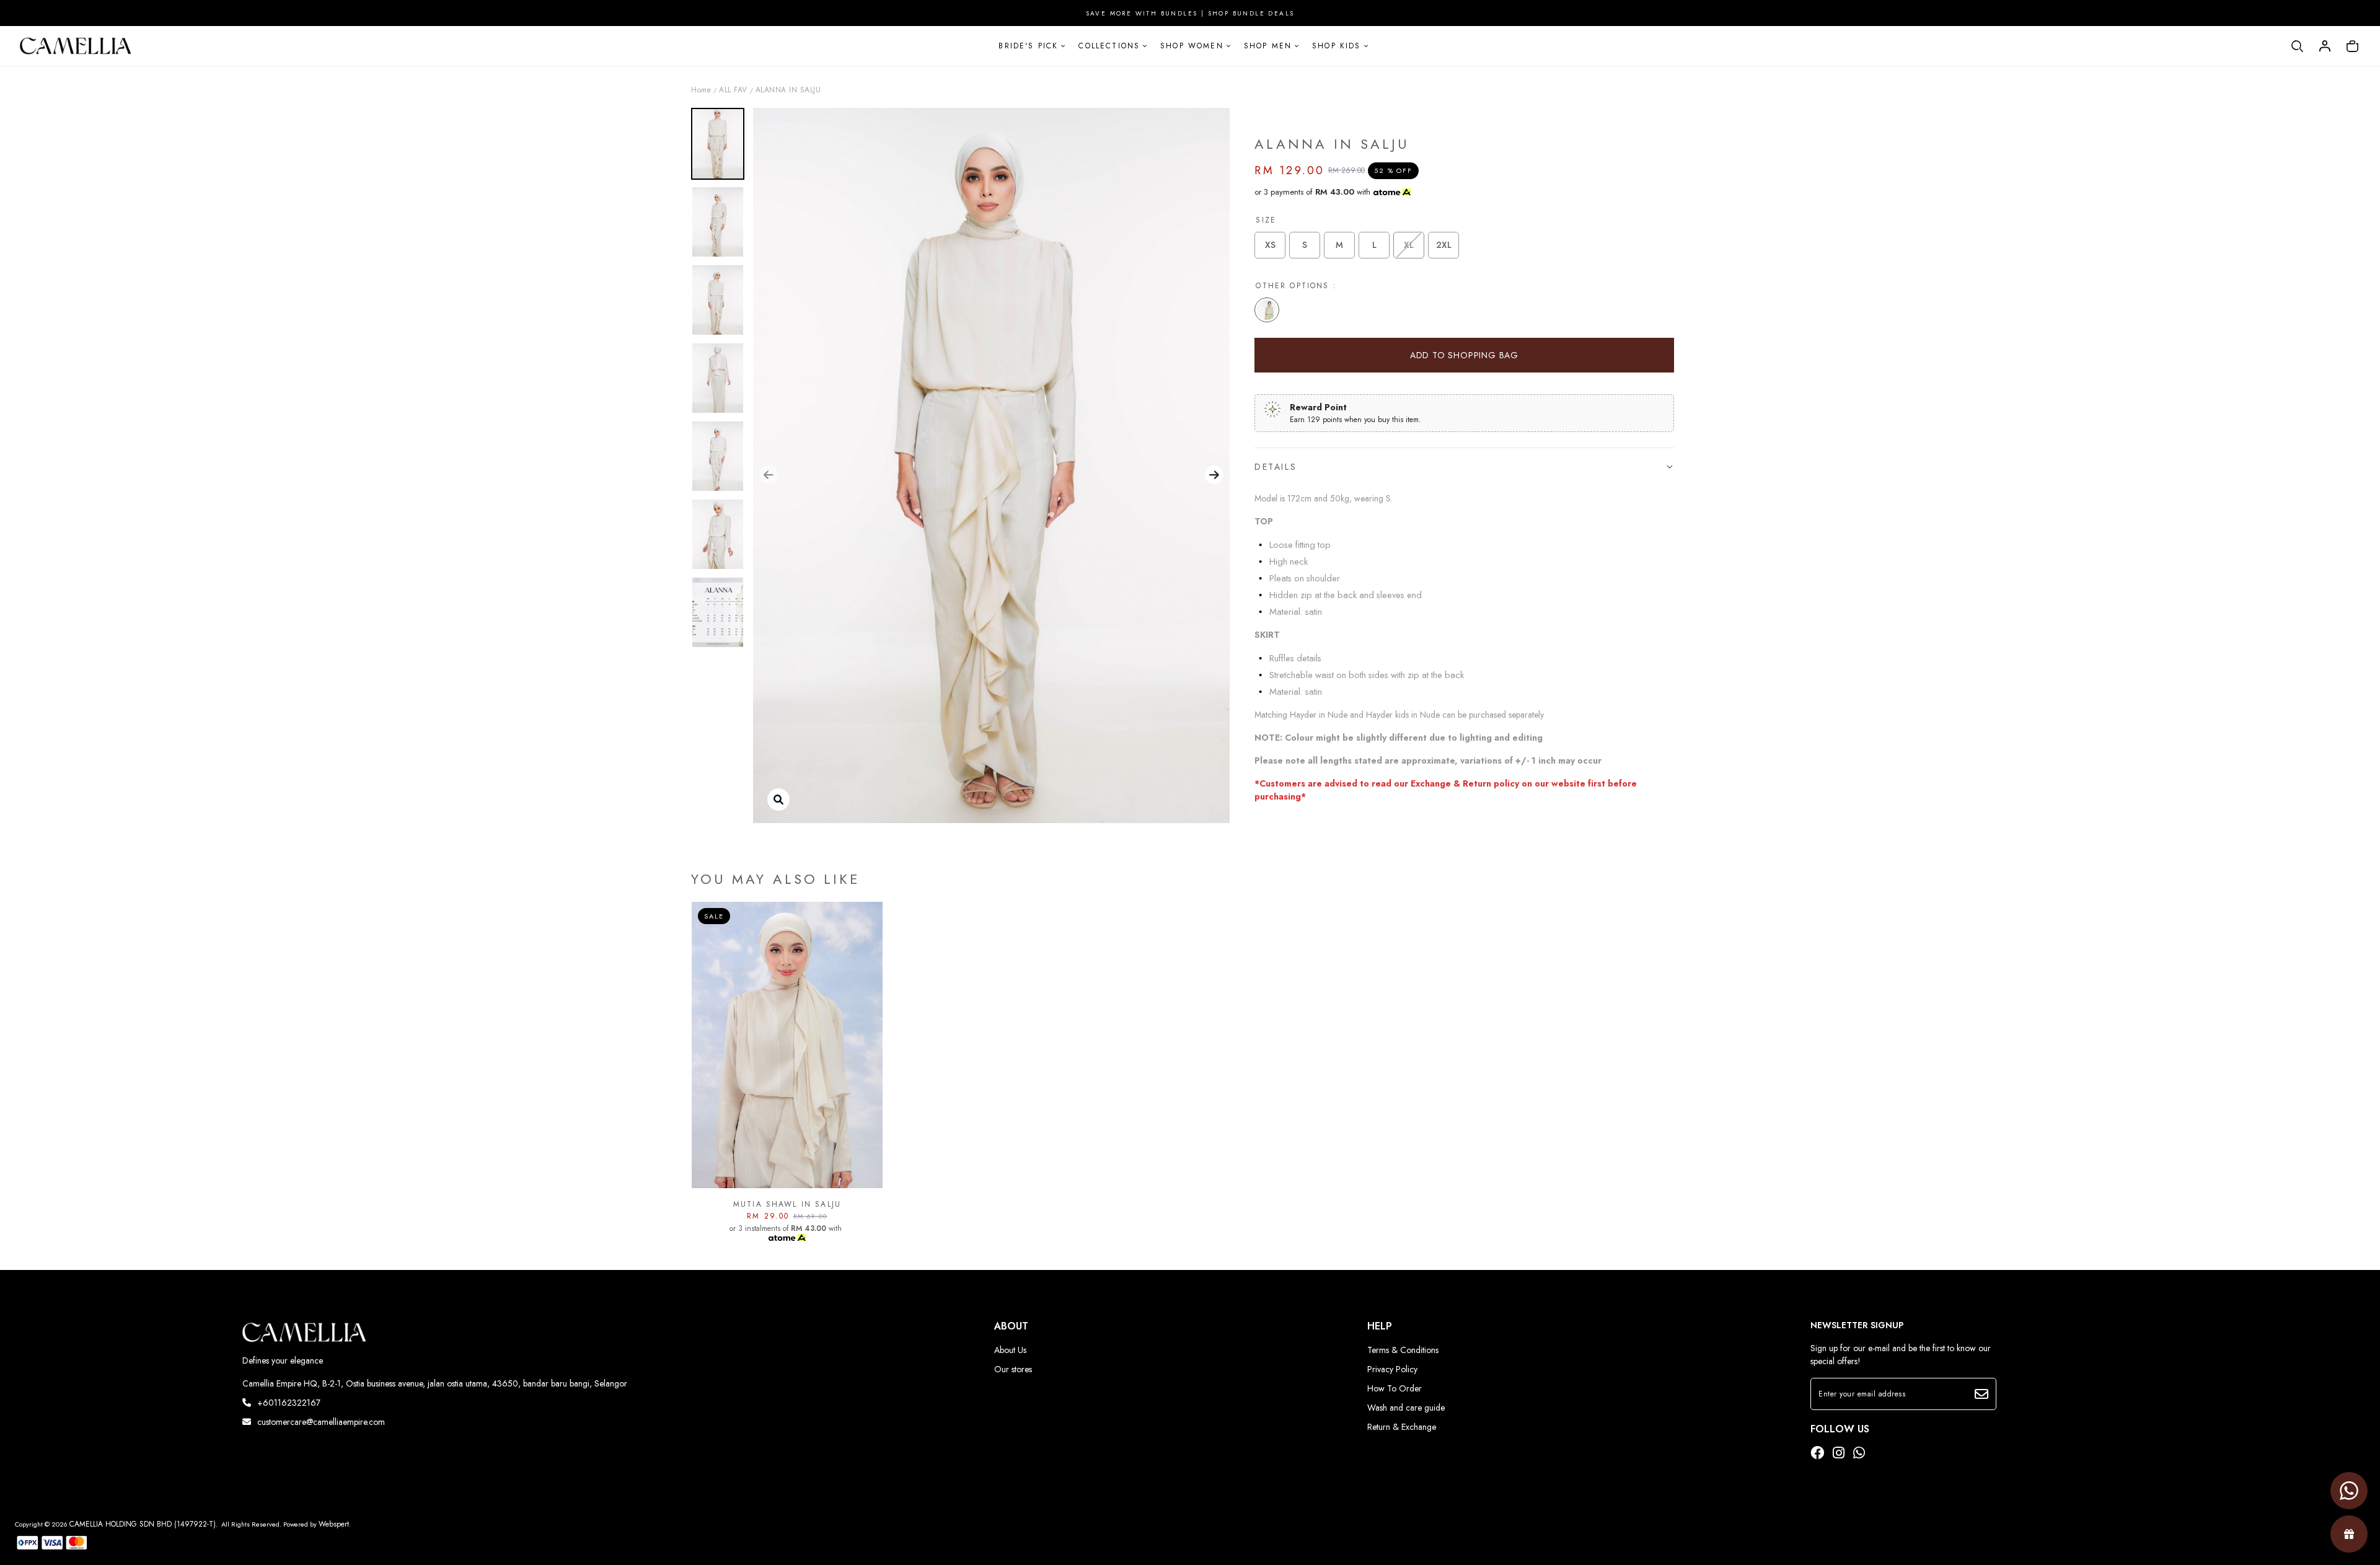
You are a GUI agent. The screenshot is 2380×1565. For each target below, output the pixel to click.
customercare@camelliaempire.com (321, 1422)
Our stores (1013, 1369)
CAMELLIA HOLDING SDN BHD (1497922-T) (143, 1524)
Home (701, 90)
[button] (769, 475)
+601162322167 (289, 1403)
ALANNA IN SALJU (788, 90)
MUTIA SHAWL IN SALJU (787, 1204)
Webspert (334, 1524)
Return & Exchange (1402, 1427)
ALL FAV (733, 90)
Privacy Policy (1392, 1369)
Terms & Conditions (1403, 1350)
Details (1276, 467)
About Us (1010, 1350)
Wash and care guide (1406, 1408)
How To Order (1395, 1388)
